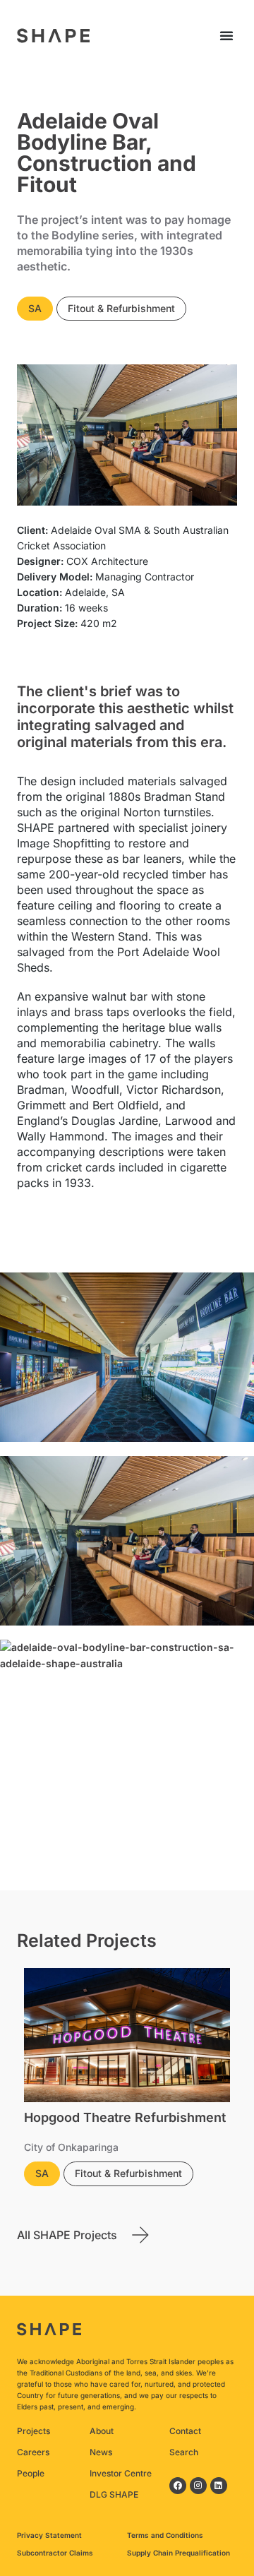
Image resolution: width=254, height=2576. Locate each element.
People (31, 2473)
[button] (226, 35)
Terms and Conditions (165, 2535)
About (102, 2431)
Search (184, 2452)
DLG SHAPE (114, 2494)
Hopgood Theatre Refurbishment (125, 2117)
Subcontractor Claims (55, 2553)
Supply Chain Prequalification (179, 2553)
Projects (34, 2431)
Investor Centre (121, 2473)
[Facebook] (178, 2486)
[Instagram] (198, 2486)
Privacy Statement (49, 2535)
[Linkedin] (219, 2486)
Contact (185, 2431)
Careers (33, 2452)
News (101, 2452)
